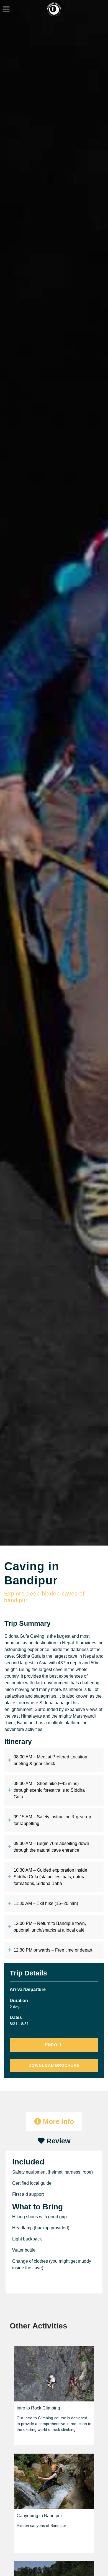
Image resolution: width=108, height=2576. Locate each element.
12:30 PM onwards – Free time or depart (53, 1950)
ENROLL (54, 2045)
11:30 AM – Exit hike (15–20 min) (46, 1903)
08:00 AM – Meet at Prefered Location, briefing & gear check (51, 1760)
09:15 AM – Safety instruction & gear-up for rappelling (52, 1820)
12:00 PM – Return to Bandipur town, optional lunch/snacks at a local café (50, 1927)
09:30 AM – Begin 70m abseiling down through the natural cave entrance (51, 1847)
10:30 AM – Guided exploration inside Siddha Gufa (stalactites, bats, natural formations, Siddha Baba (50, 1877)
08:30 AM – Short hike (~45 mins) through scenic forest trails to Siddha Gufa (49, 1790)
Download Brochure (54, 2065)
